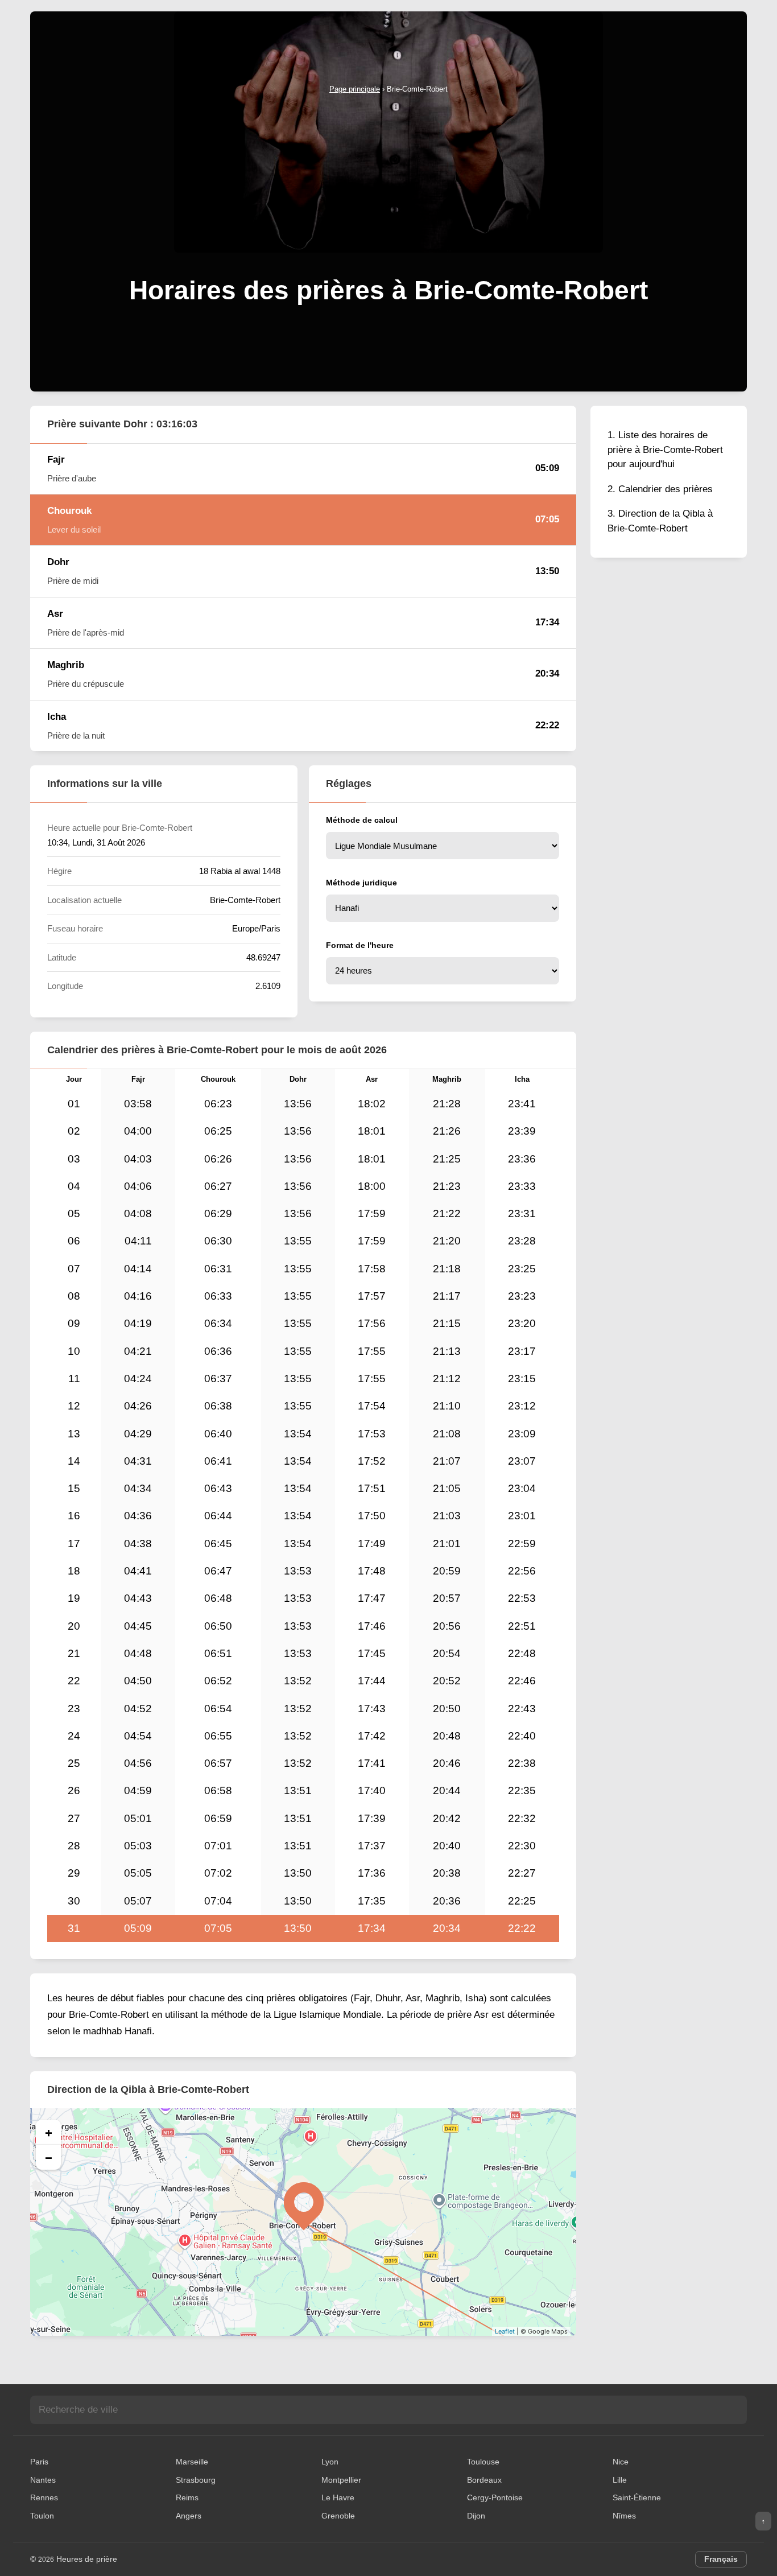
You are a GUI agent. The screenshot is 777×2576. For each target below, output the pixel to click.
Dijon (476, 2516)
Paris (39, 2462)
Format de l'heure (360, 945)
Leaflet (505, 2331)
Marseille (192, 2462)
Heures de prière (87, 2559)
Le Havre (338, 2497)
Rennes (44, 2497)
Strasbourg (196, 2480)
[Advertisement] (388, 181)
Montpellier (341, 2480)
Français (721, 2559)
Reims (187, 2497)
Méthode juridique (361, 883)
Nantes (43, 2480)
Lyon (330, 2462)
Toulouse (483, 2462)
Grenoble (338, 2516)
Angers (189, 2516)
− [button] (49, 2157)
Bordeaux (484, 2480)
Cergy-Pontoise (495, 2497)
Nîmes (624, 2516)
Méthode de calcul (362, 820)
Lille (620, 2480)
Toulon (42, 2516)
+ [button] (49, 2132)
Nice (621, 2462)
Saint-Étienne (637, 2497)
